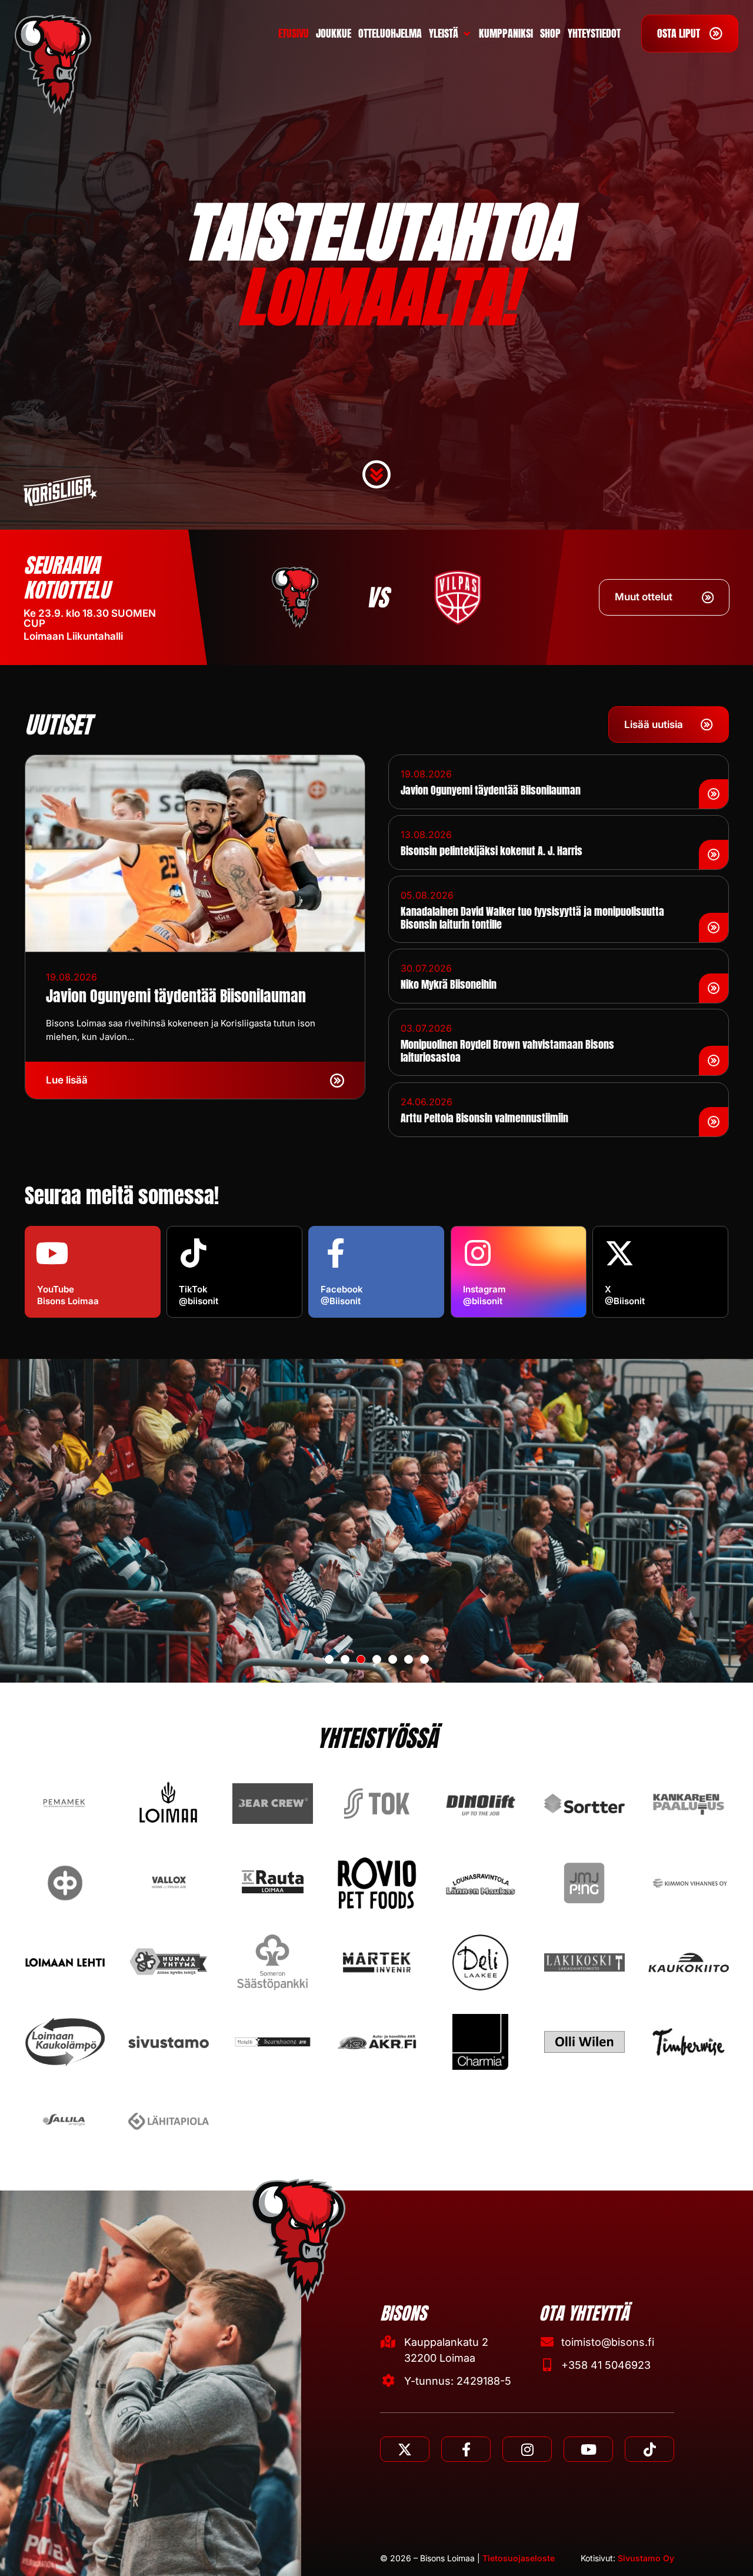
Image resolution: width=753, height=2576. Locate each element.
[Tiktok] (649, 2449)
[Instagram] (527, 2449)
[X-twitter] (405, 2449)
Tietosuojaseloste (519, 2558)
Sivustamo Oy (646, 2558)
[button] (329, 1659)
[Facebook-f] (466, 2449)
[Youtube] (588, 2449)
